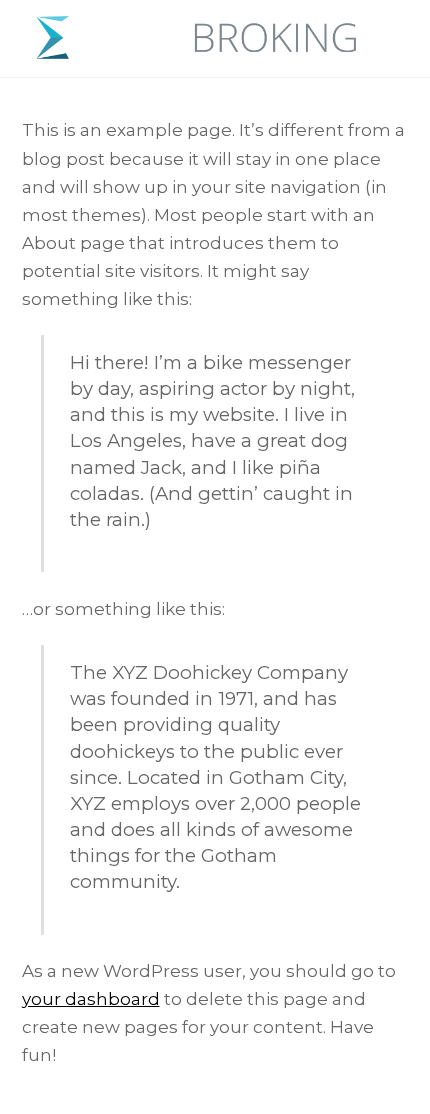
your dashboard (91, 999)
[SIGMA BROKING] (200, 51)
